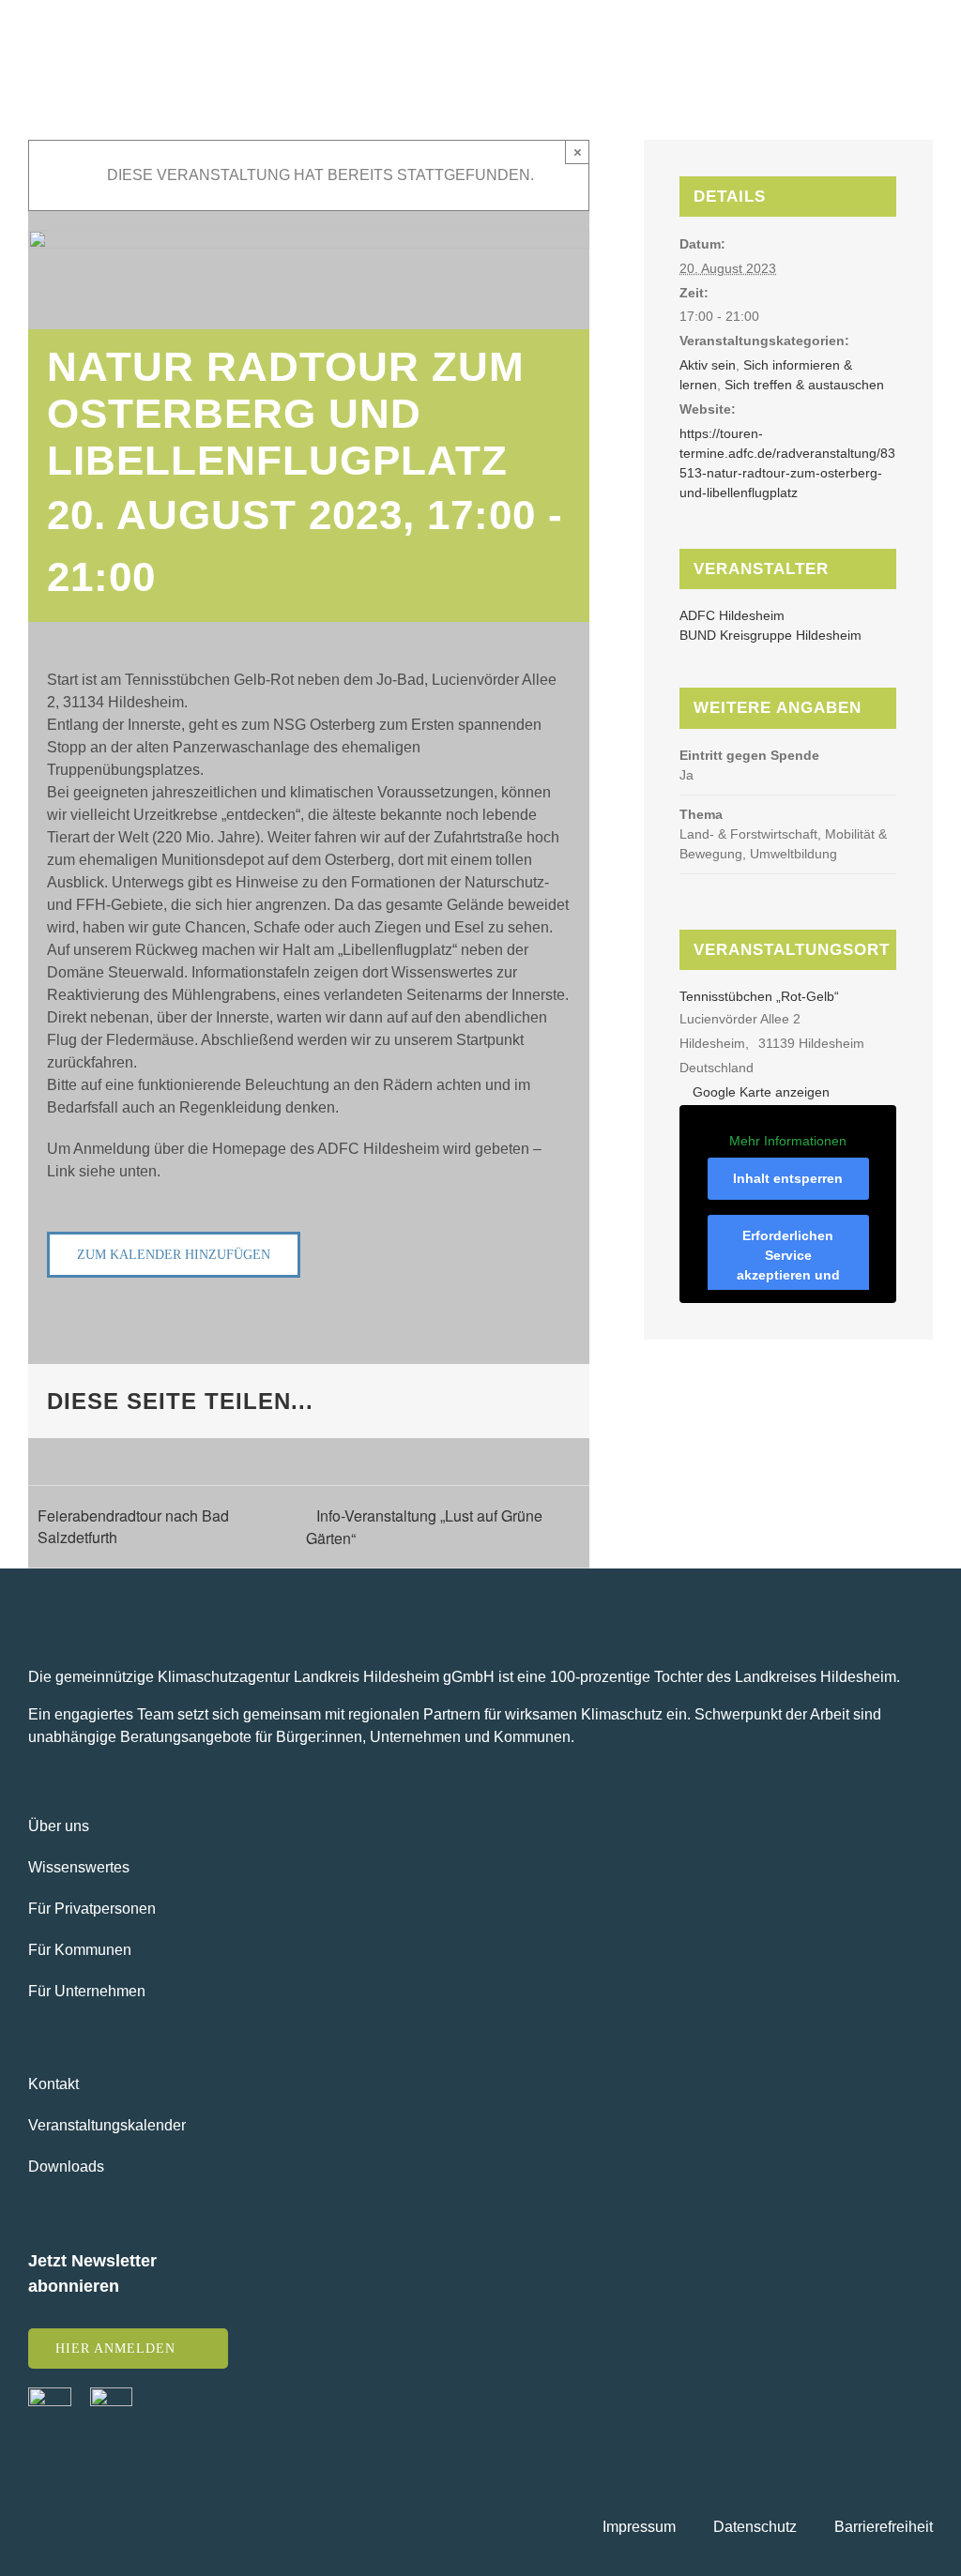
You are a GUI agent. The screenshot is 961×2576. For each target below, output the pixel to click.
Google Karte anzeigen (761, 1092)
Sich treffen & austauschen (804, 385)
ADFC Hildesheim (732, 615)
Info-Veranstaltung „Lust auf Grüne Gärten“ (424, 1527)
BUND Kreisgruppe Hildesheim (770, 635)
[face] (50, 2394)
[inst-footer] (111, 2394)
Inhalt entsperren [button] (788, 1178)
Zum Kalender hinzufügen (174, 1255)
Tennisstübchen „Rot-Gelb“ (759, 996)
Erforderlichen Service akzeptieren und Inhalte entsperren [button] (788, 1265)
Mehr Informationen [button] (788, 1141)
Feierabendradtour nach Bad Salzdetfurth (133, 1526)
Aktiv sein (708, 365)
